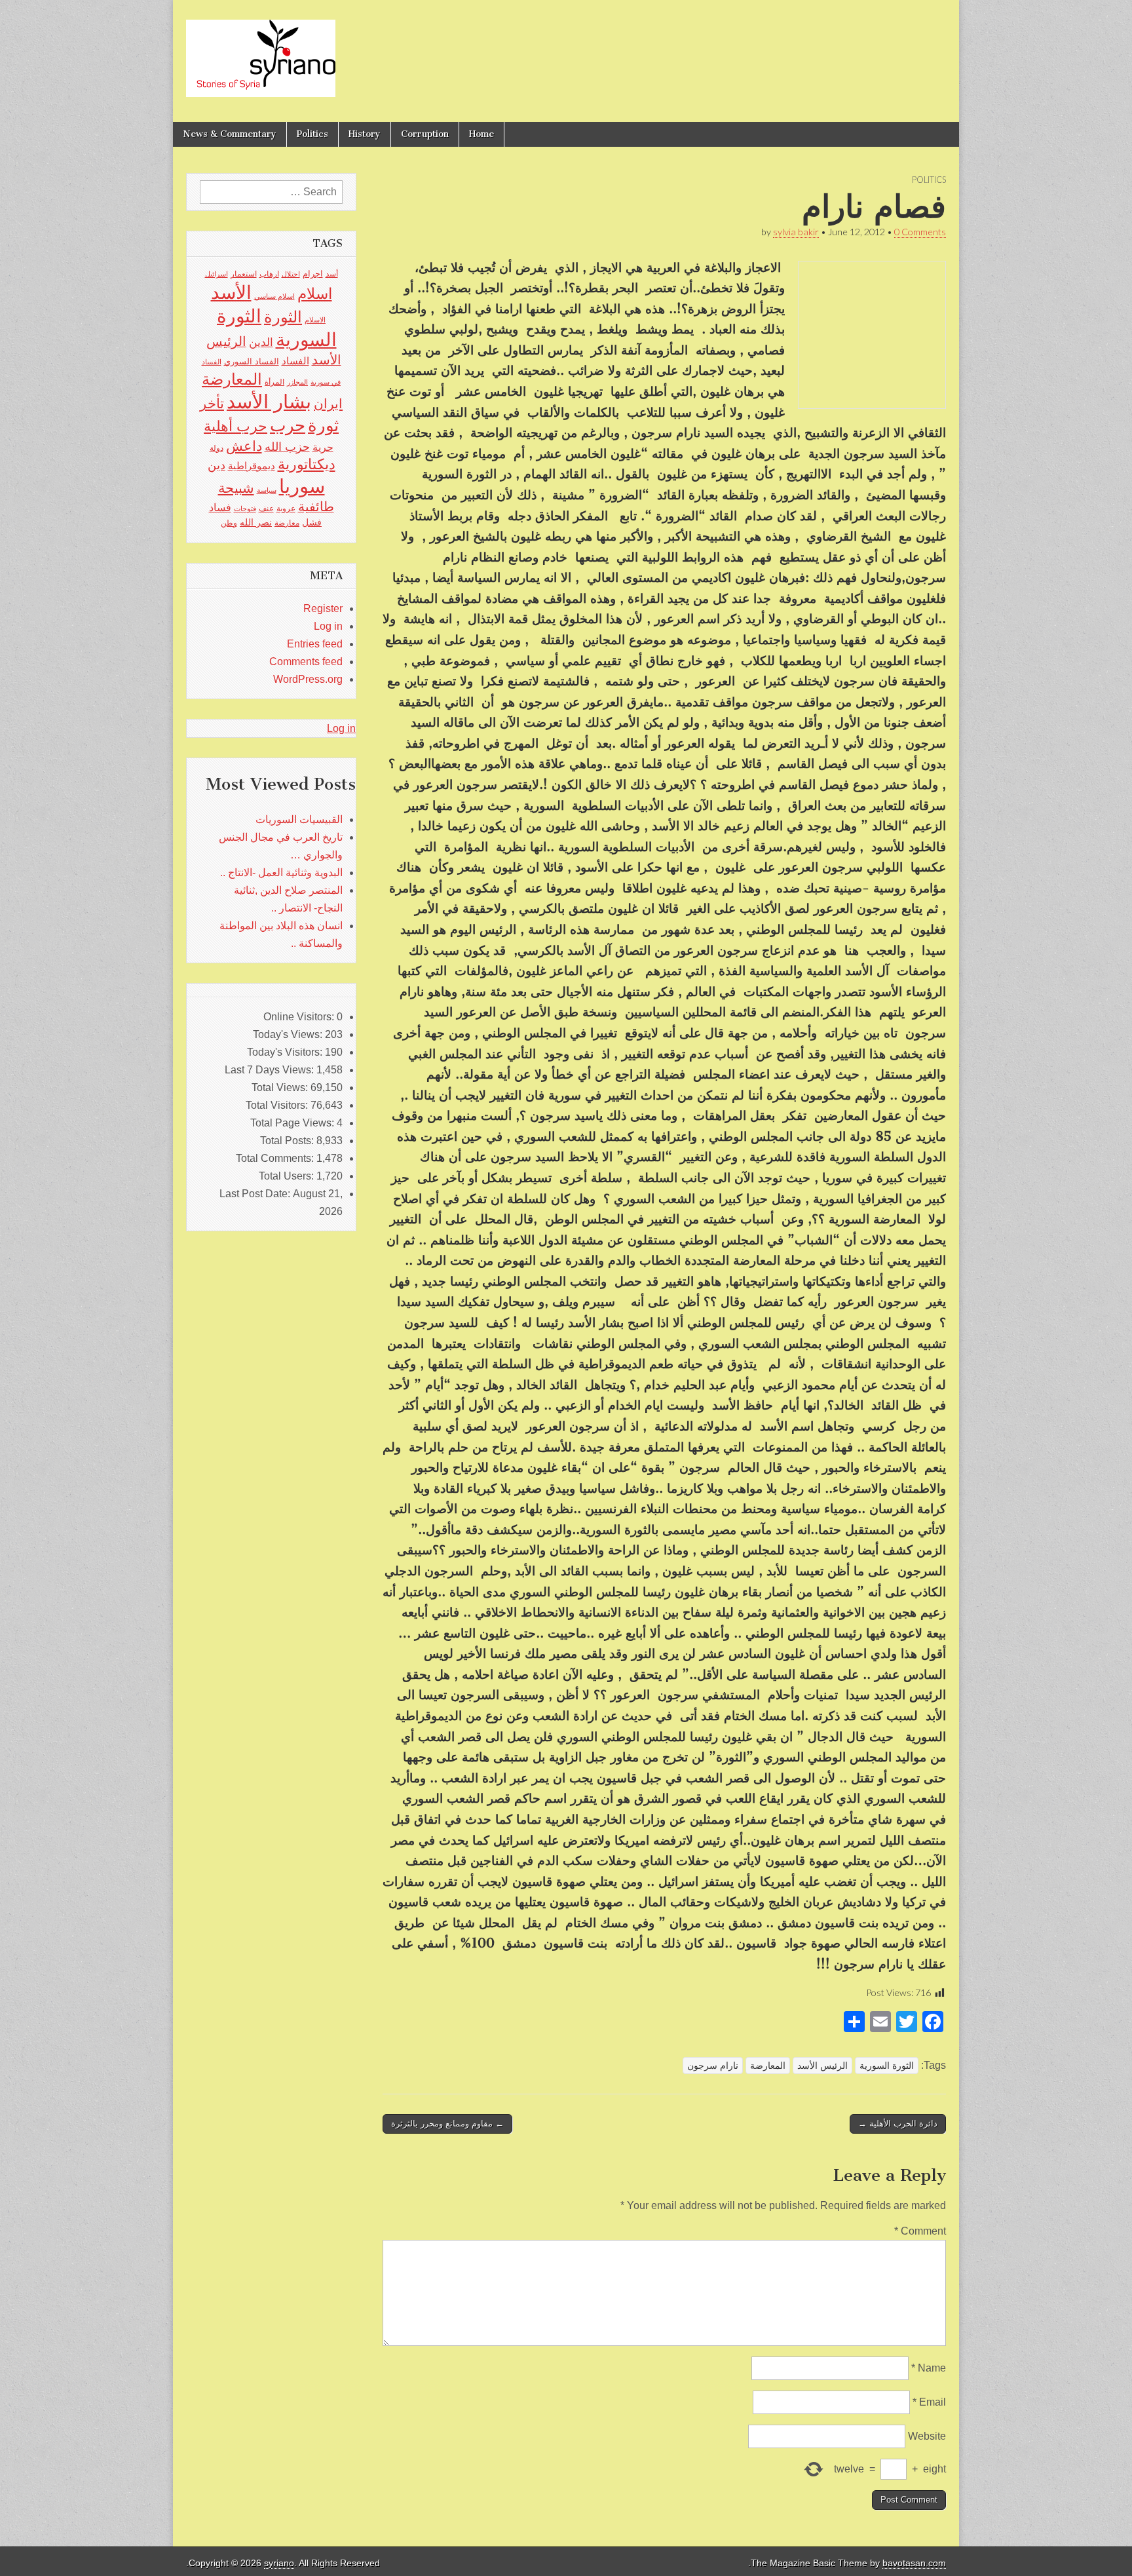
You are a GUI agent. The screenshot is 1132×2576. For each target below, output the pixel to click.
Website (927, 2436)
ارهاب (269, 274)
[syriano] (261, 51)
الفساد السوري (252, 361)
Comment (920, 2231)
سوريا (302, 486)
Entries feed (315, 644)
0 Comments (920, 232)
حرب (288, 425)
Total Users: (288, 1176)
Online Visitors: (300, 1017)
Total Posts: (288, 1141)
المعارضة (768, 2066)
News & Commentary (230, 134)
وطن (229, 523)
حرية (323, 447)
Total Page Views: (293, 1123)
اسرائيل (217, 274)
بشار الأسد (269, 401)
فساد (220, 507)
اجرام (313, 274)
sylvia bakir (796, 232)
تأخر (212, 403)
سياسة (267, 490)
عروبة (286, 509)
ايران (328, 404)
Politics (312, 134)
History (365, 134)
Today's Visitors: (286, 1052)
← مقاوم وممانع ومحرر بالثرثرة (447, 2124)
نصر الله (256, 522)
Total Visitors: (278, 1105)
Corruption (425, 134)
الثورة (283, 317)
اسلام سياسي (274, 296)
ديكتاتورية (307, 464)
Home (481, 134)
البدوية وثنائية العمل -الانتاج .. (281, 873)
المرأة (274, 382)
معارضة (287, 523)
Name (929, 2368)
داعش (244, 446)
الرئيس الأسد (822, 2066)
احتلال (291, 274)
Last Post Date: (256, 1194)
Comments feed (306, 662)
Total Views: (281, 1087)
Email (929, 2402)
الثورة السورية (887, 2066)
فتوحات (245, 509)
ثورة (323, 425)
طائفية (316, 507)
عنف (266, 509)
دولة (217, 448)
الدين (261, 342)
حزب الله (287, 447)
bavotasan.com (914, 2563)
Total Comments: (276, 1158)
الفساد (295, 361)
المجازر (297, 382)
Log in (328, 626)
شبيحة (236, 488)
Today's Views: (289, 1034)
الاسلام (315, 320)
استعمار (244, 274)
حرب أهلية (236, 426)
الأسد (231, 292)
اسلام (315, 294)
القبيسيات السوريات (299, 819)
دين (217, 465)
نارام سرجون (713, 2066)
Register (323, 608)
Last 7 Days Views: (271, 1070)
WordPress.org (308, 679)
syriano (279, 2563)
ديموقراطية (252, 466)
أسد (332, 274)
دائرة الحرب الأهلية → (898, 2124)
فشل (312, 522)
